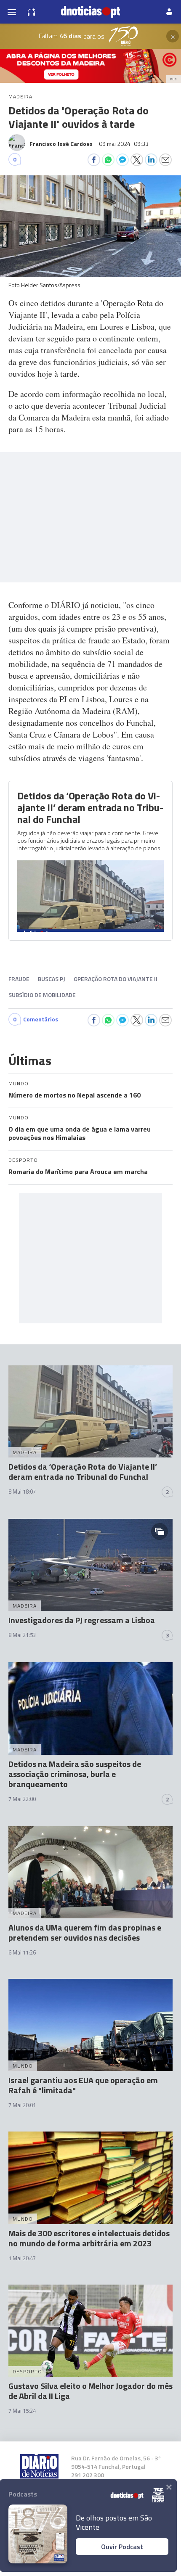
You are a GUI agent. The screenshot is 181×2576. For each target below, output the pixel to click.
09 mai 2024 (124, 144)
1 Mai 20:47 (22, 2258)
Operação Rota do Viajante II (116, 979)
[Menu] (12, 12)
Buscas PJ (52, 979)
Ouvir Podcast (122, 2547)
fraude (19, 979)
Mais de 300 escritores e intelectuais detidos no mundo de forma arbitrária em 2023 (89, 2238)
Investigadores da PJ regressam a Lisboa (82, 1620)
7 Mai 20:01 (22, 2105)
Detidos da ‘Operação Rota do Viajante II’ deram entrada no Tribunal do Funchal (90, 807)
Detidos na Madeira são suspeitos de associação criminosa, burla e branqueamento (75, 1774)
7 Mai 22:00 (22, 1799)
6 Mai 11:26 (22, 1952)
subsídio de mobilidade (42, 995)
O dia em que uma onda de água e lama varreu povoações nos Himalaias (80, 1133)
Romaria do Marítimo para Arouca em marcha (78, 1172)
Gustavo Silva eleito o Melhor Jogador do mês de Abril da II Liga (90, 2391)
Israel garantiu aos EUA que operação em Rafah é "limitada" (83, 2085)
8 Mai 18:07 (22, 1492)
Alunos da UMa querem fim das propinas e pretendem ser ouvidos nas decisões (85, 1932)
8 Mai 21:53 (22, 1635)
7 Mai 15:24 (22, 2411)
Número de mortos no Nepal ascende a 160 (75, 1095)
